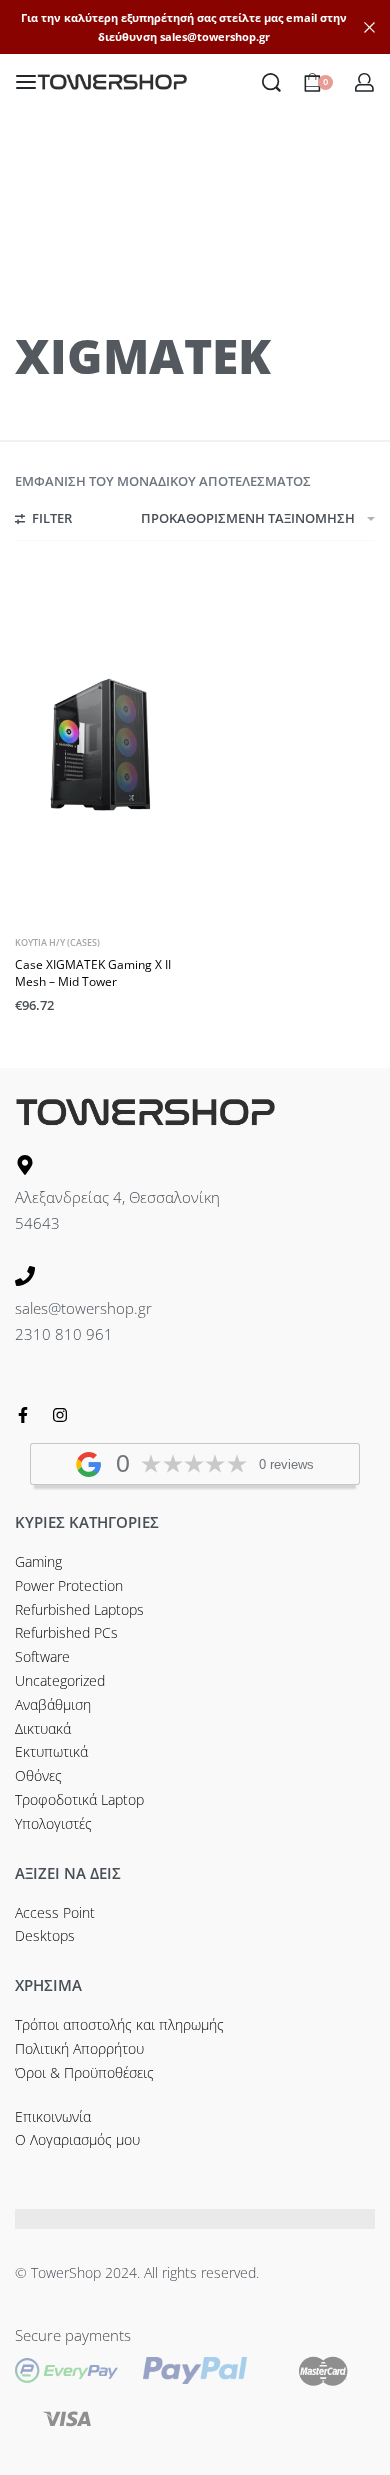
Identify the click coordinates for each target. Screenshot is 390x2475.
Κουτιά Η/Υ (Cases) (57, 942)
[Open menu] (26, 82)
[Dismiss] (369, 27)
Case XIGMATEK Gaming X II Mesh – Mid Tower (93, 973)
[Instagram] (60, 1415)
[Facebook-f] (23, 1415)
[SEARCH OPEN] (271, 82)
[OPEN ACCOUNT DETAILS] (364, 82)
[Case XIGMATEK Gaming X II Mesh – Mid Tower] (102, 744)
